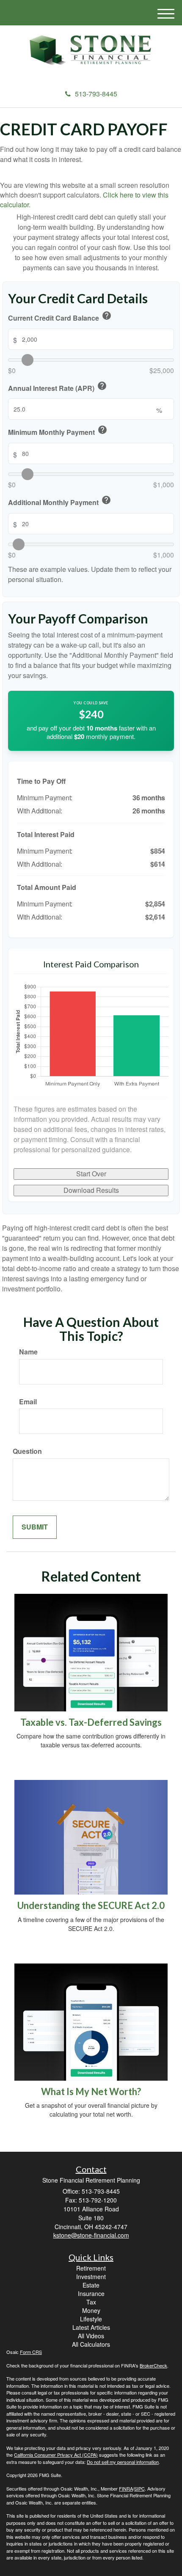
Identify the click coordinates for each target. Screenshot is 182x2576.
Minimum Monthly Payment (58, 431)
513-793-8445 (96, 94)
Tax (91, 2302)
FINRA (126, 2488)
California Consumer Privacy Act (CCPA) (56, 2455)
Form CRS (31, 2352)
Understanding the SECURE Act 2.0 (91, 1905)
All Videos (91, 2336)
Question (27, 1451)
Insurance (91, 2293)
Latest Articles (91, 2327)
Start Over (91, 1174)
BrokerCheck (153, 2365)
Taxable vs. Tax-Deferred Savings (91, 1722)
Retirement (91, 2268)
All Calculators (91, 2344)
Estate (91, 2285)
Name (28, 1352)
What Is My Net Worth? (91, 2091)
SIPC (139, 2488)
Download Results (91, 1190)
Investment (91, 2277)
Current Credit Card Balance (60, 317)
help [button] (107, 316)
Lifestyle (91, 2319)
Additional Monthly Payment (60, 501)
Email (28, 1402)
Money (91, 2310)
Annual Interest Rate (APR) (58, 387)
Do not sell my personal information (123, 2462)
